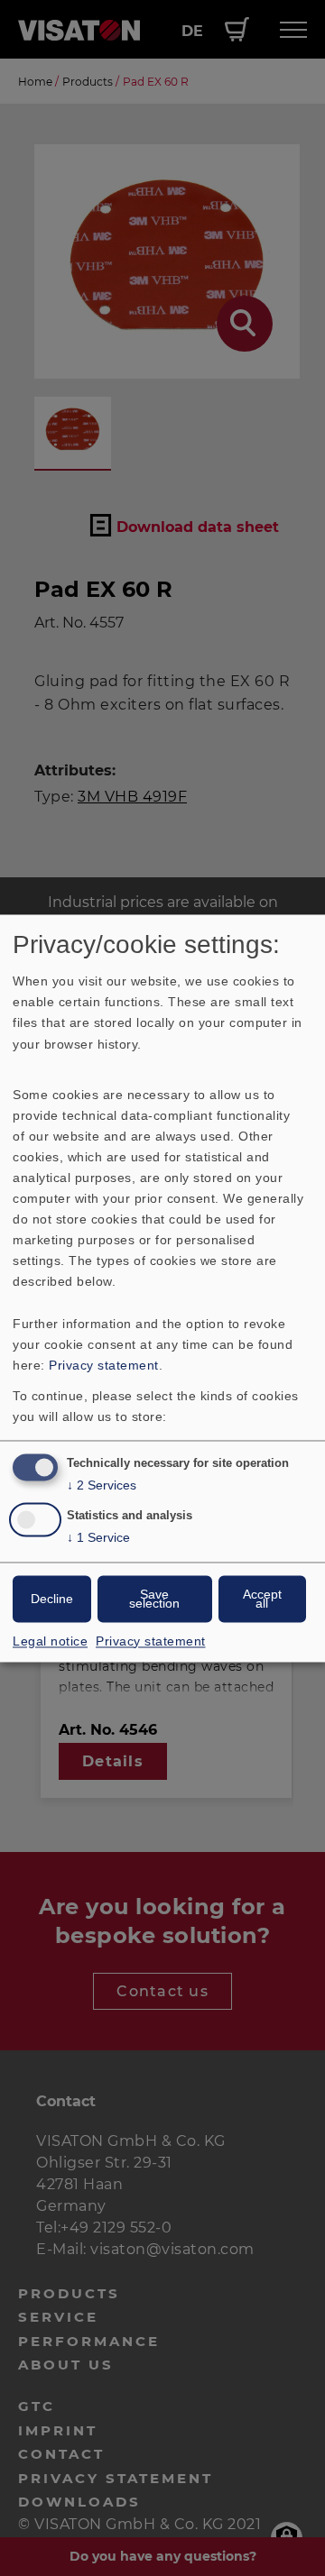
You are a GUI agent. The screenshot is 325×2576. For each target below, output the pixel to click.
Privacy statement (104, 1365)
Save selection (154, 1599)
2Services (102, 1485)
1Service (98, 1537)
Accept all (262, 1599)
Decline (52, 1599)
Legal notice (50, 1641)
